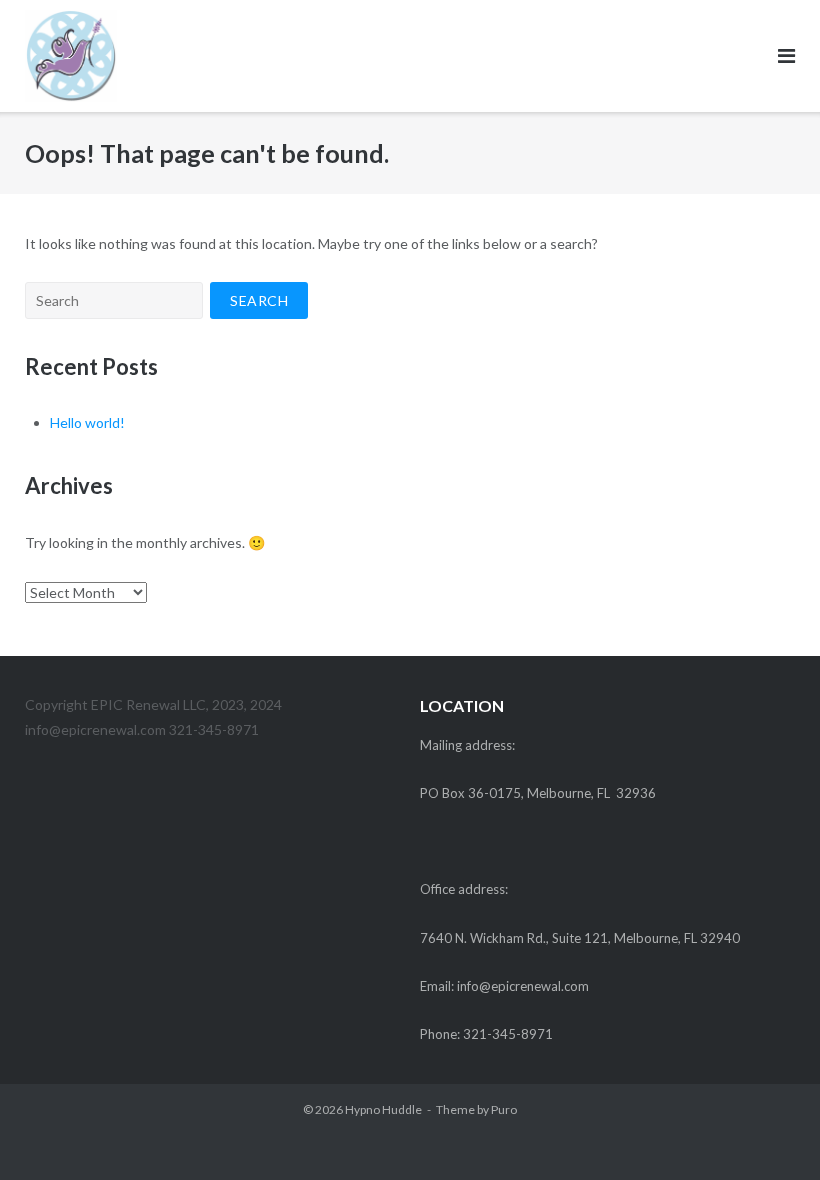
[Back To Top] (770, 1132)
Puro (504, 1109)
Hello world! (87, 422)
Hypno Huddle (383, 1109)
